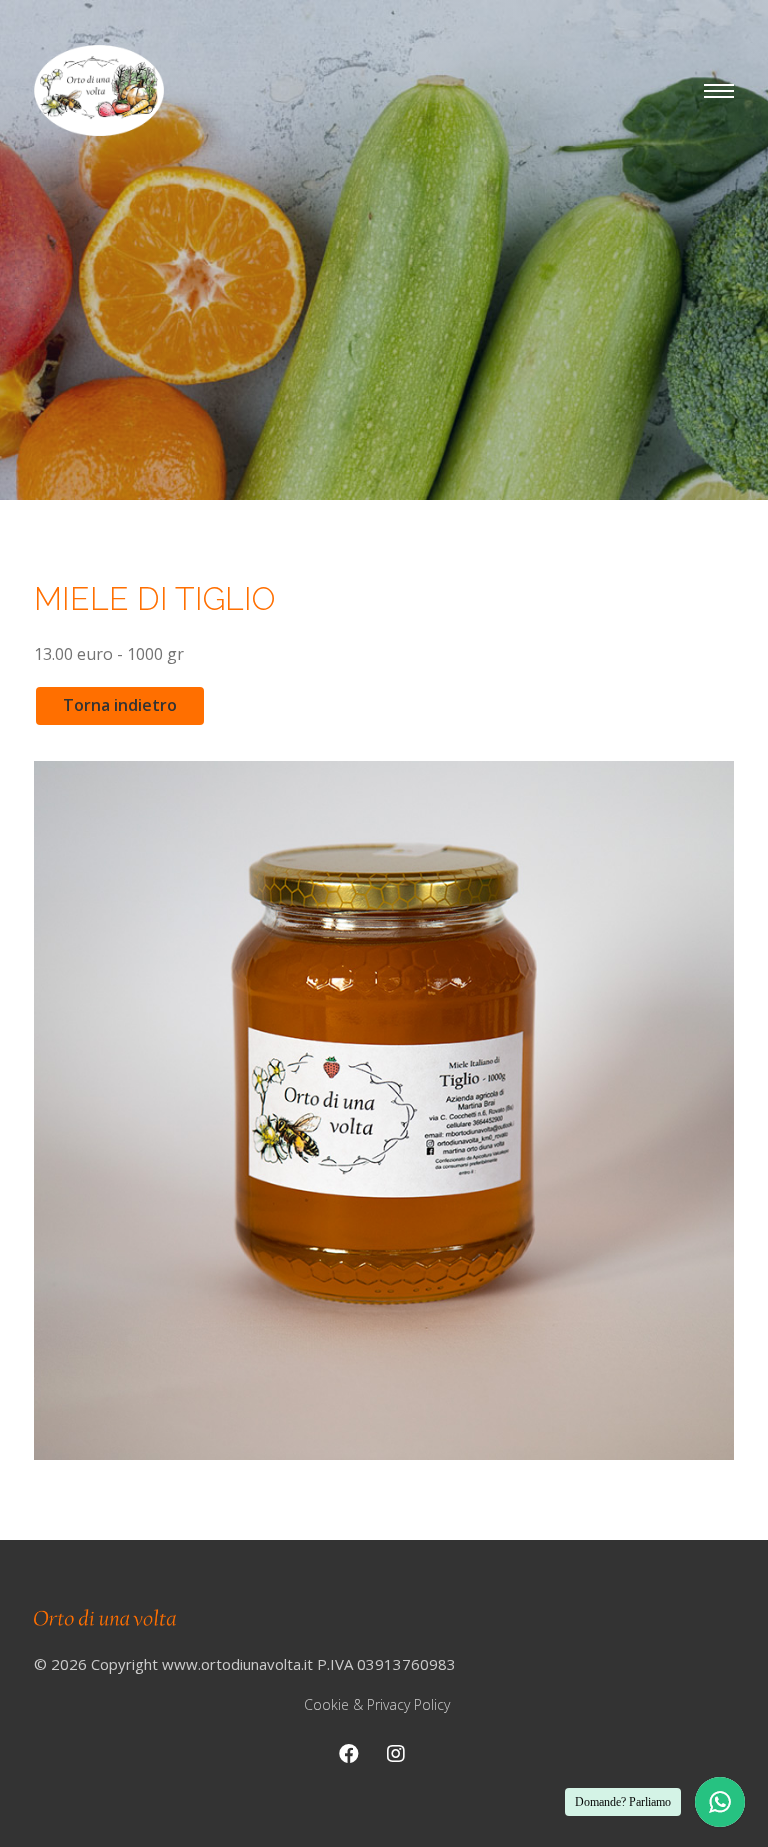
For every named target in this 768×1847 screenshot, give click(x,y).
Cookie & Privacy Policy (377, 1704)
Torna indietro (120, 705)
